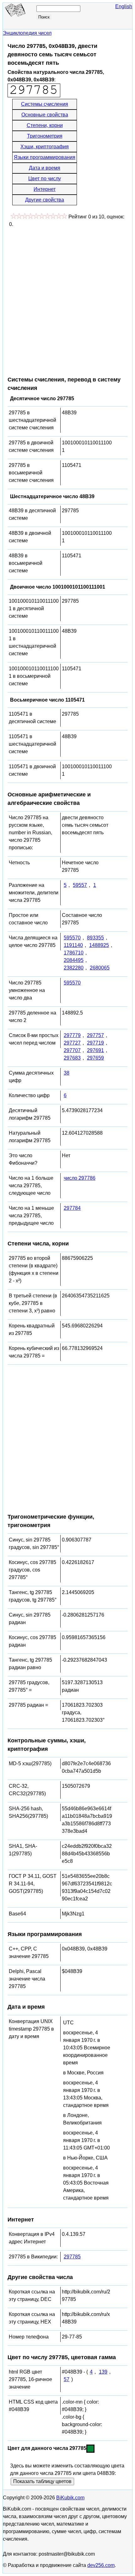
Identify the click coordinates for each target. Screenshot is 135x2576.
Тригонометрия (45, 136)
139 (103, 2372)
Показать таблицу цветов (42, 2481)
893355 (95, 938)
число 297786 (80, 1178)
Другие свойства (45, 200)
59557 (80, 885)
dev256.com (101, 2565)
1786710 (74, 953)
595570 (72, 938)
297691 (95, 1050)
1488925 (99, 945)
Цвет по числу (45, 179)
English (124, 6)
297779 (72, 1035)
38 (67, 1073)
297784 (72, 1208)
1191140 (73, 945)
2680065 (100, 968)
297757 (95, 1035)
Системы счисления (45, 104)
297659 (95, 1058)
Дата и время (45, 168)
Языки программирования (45, 157)
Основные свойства (45, 115)
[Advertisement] (67, 299)
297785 (72, 2257)
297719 (95, 1043)
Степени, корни (45, 125)
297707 (72, 1050)
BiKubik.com (70, 2498)
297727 (72, 1043)
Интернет (45, 189)
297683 (72, 1058)
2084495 (74, 960)
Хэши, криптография (45, 147)
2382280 (74, 968)
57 (67, 2379)
